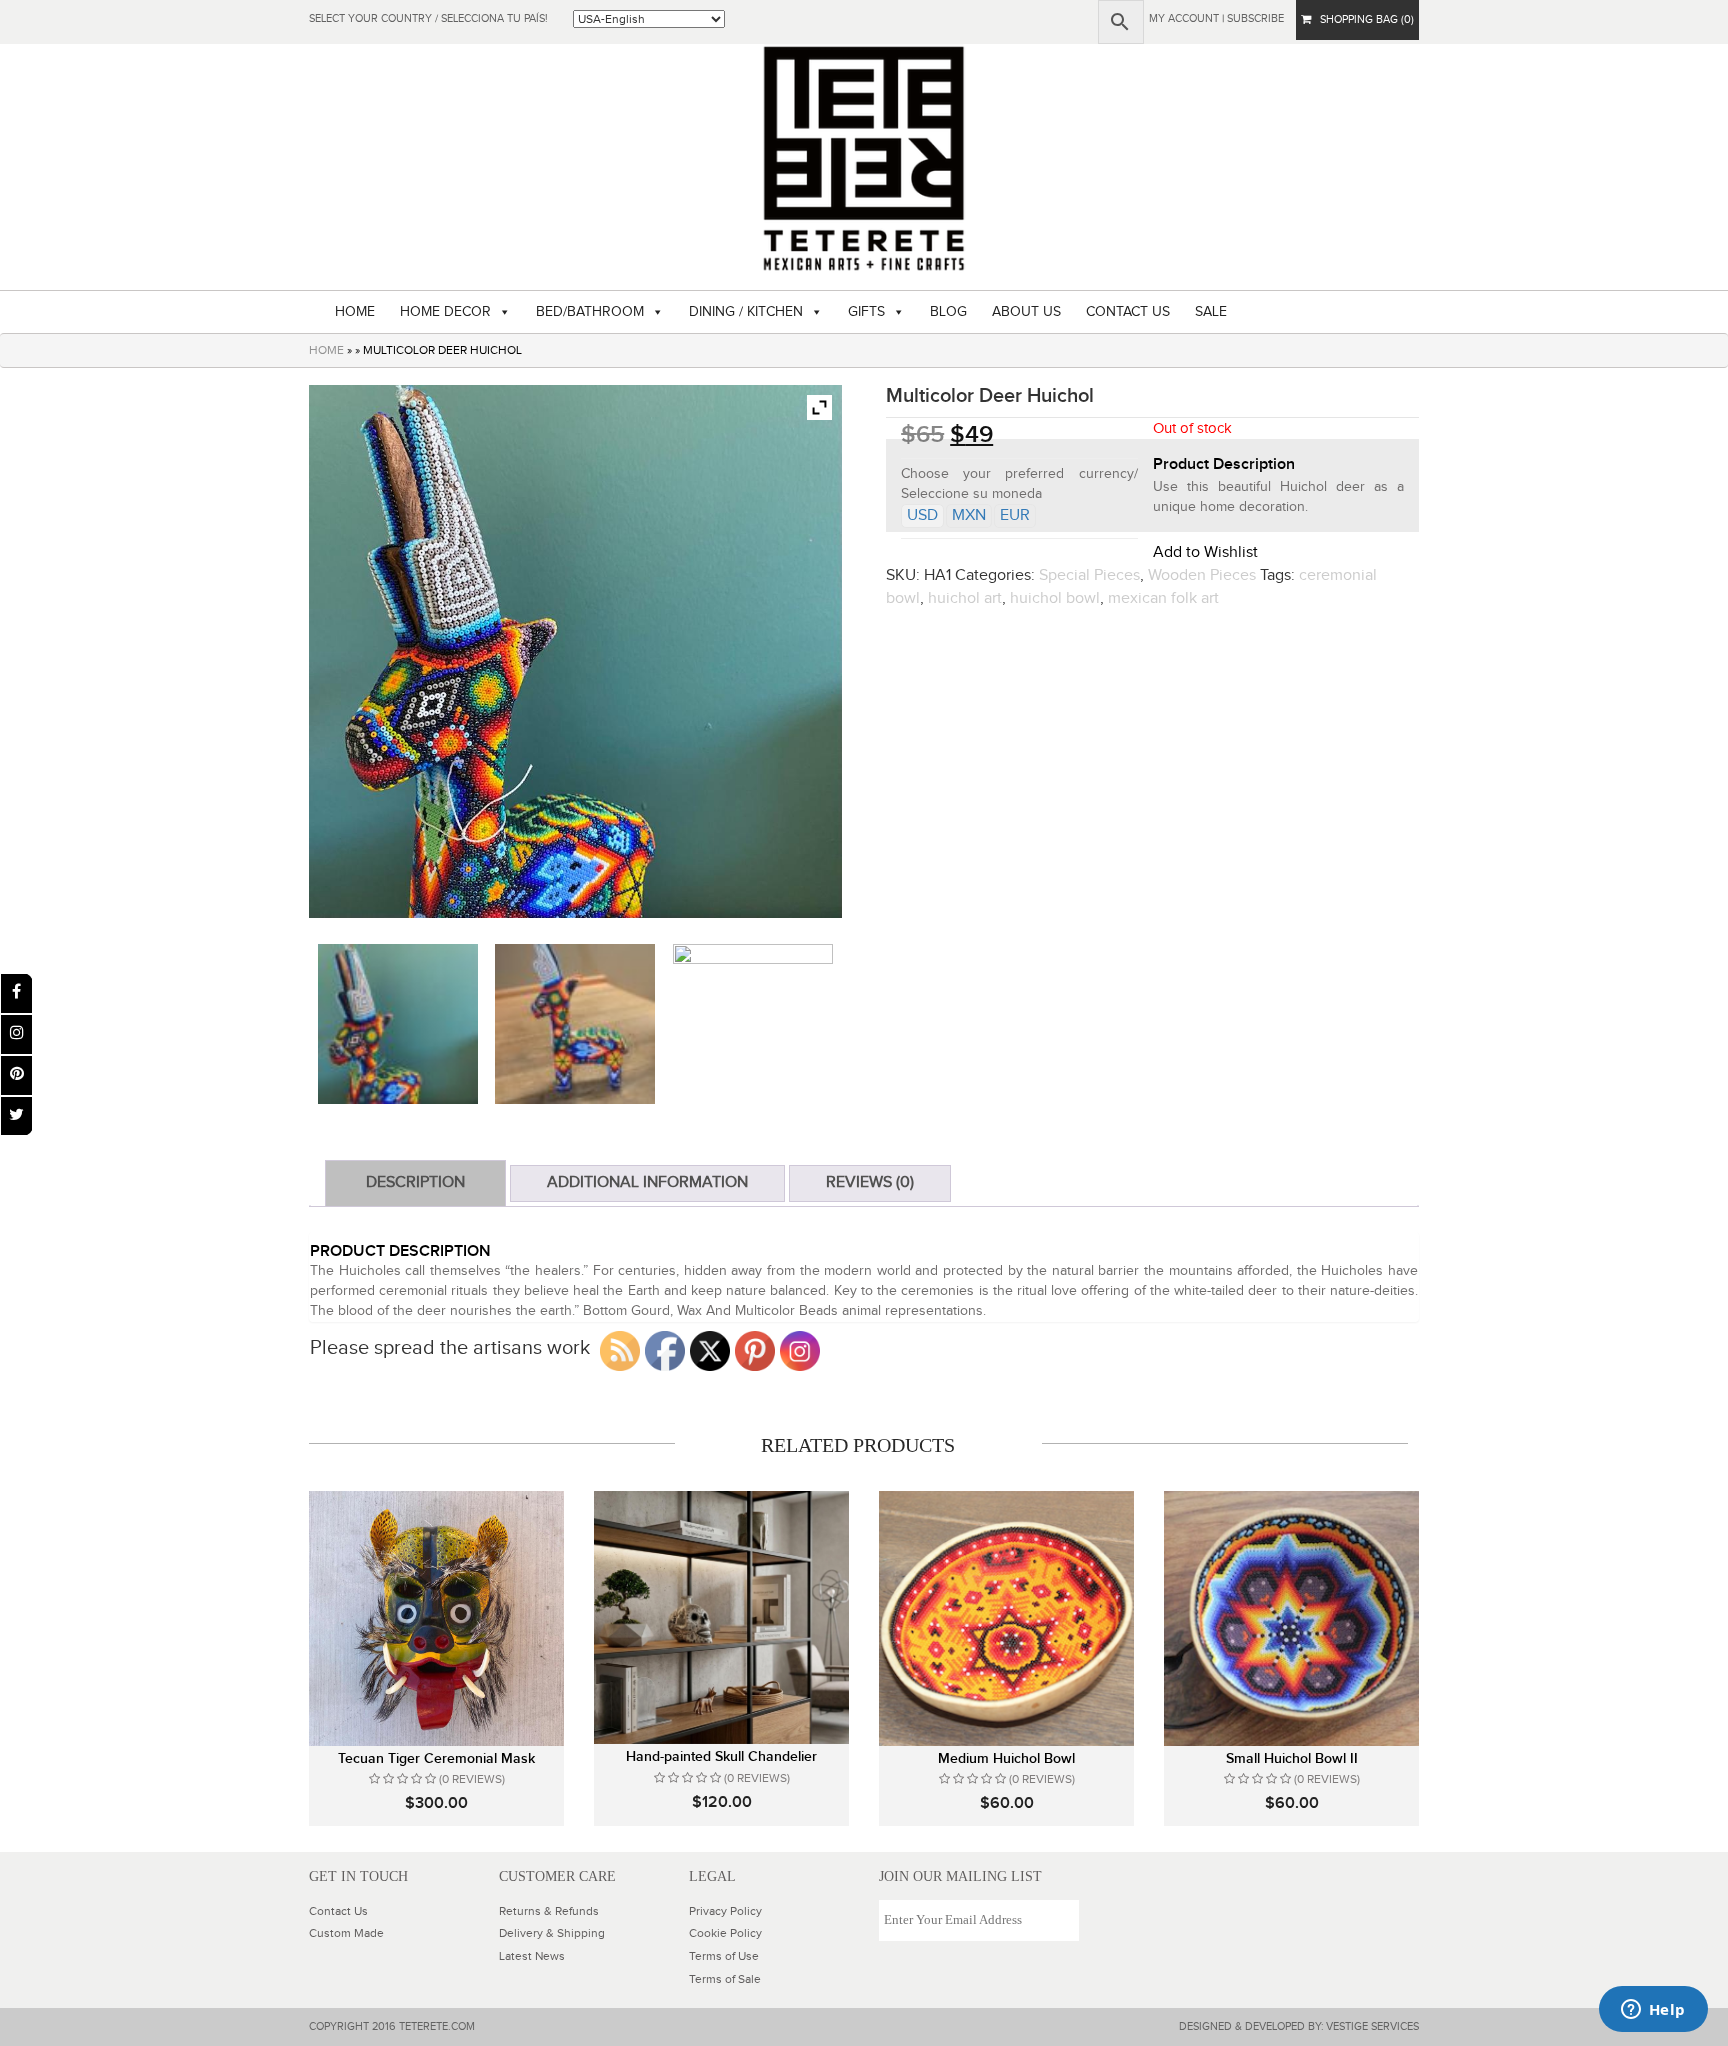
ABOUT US (1026, 312)
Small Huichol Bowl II (1292, 1758)
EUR (1015, 515)
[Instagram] (16, 1034)
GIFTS (866, 312)
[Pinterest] (16, 1075)
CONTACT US (1128, 312)
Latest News (532, 1956)
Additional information (647, 1182)
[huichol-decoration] (753, 1024)
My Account (1184, 18)
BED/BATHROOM (590, 312)
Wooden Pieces (1202, 575)
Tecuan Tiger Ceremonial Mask (436, 1758)
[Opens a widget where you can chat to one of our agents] (1653, 2011)
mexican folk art (1163, 598)
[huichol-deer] (398, 1024)
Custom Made (346, 1933)
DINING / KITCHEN (746, 312)
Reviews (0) (870, 1182)
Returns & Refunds (549, 1911)
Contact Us (338, 1911)
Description (415, 1182)
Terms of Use (724, 1956)
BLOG (948, 312)
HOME (355, 312)
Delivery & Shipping (552, 1933)
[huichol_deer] (575, 1024)
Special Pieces (1089, 575)
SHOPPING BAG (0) (1362, 19)
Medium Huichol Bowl (1006, 1758)
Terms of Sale (725, 1979)
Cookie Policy (725, 1933)
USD (922, 515)
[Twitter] (16, 1116)
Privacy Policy (725, 1911)
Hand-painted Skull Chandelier (721, 1756)
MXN (969, 515)
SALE (1211, 312)
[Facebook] (16, 993)
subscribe (1255, 18)
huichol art (965, 598)
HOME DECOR (445, 312)
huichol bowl (1055, 598)
